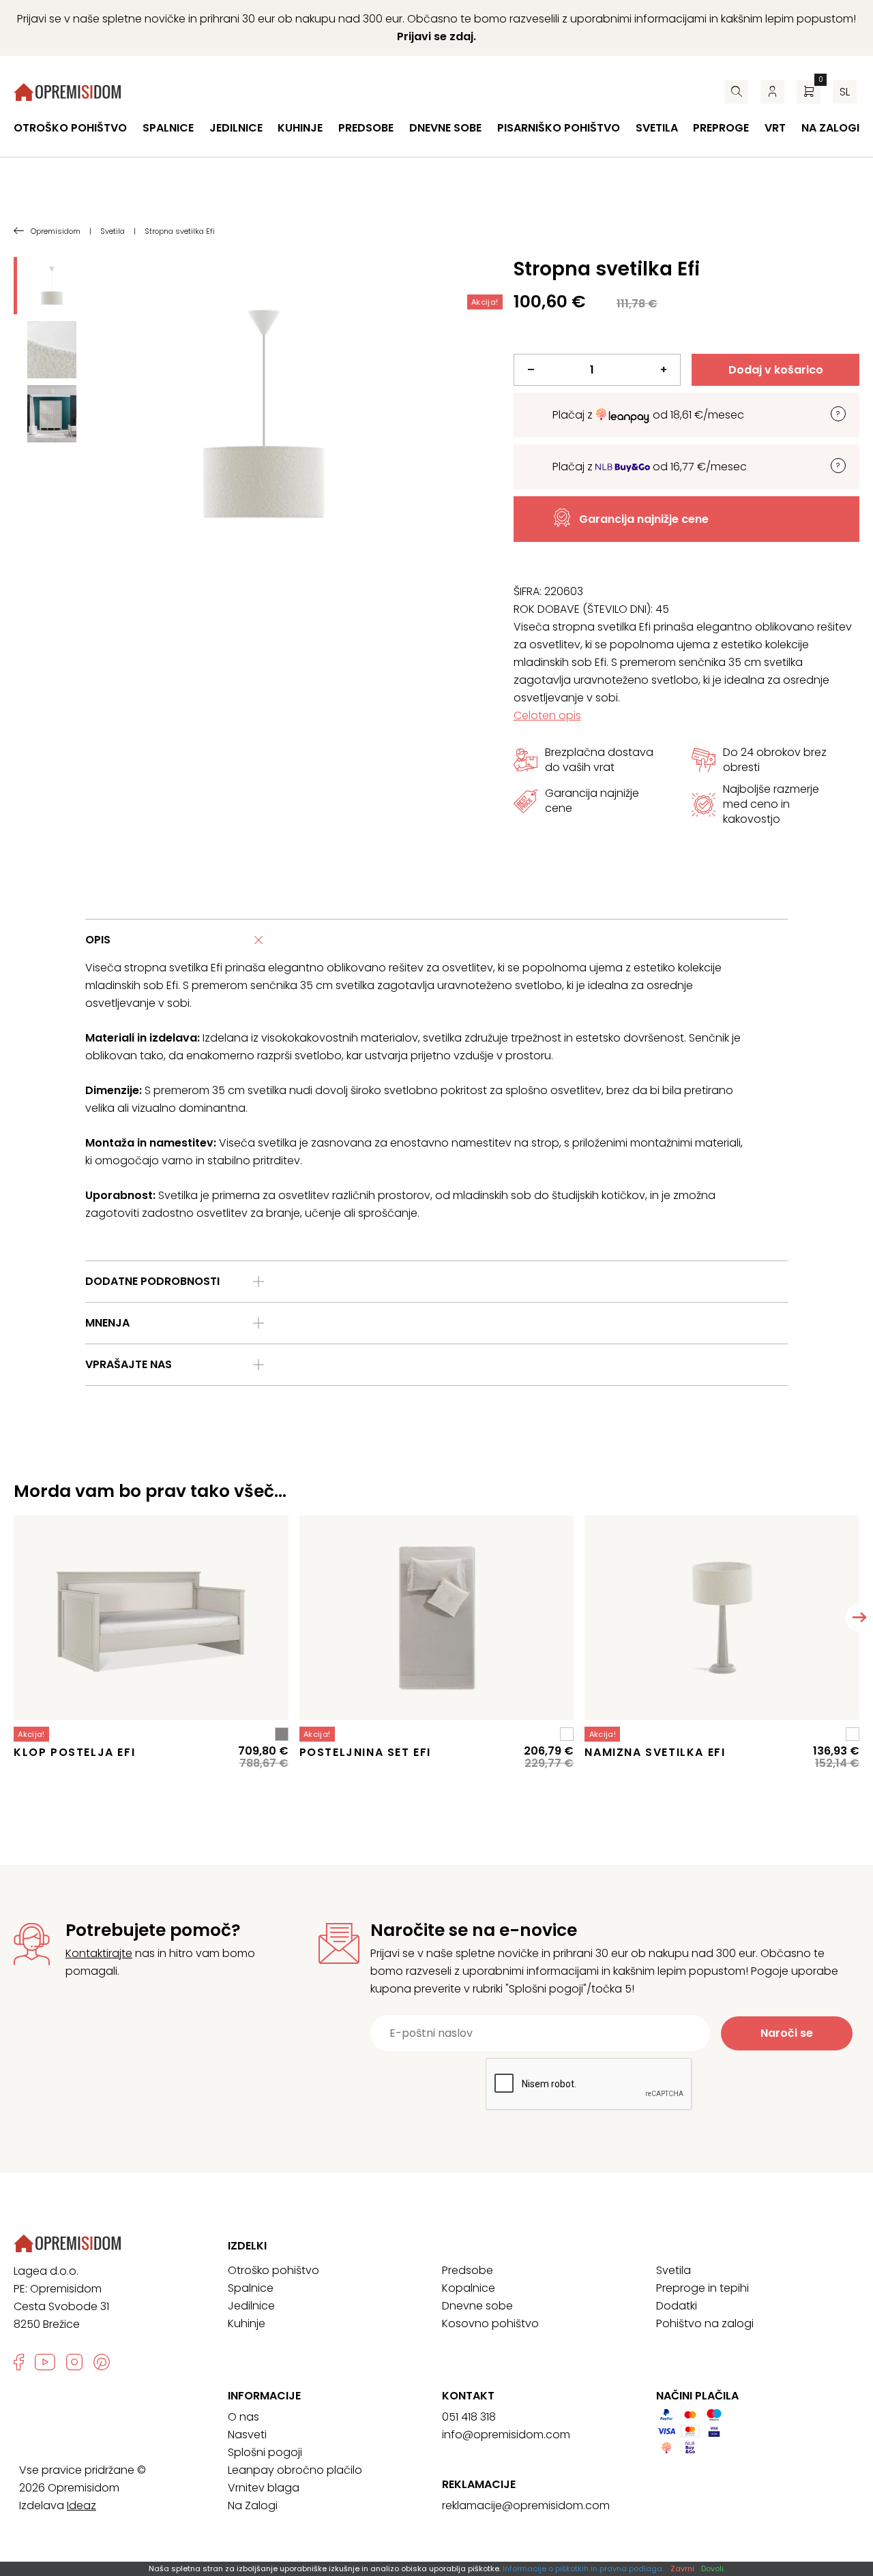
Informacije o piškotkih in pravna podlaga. (583, 2569)
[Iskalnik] (736, 92)
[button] (859, 1618)
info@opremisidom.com (506, 2435)
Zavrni (682, 2569)
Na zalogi (830, 128)
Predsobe (366, 128)
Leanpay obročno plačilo (295, 2470)
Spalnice (168, 128)
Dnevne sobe (445, 128)
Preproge (721, 128)
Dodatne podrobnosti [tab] (152, 1281)
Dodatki (677, 2306)
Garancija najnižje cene (644, 519)
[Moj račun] (772, 92)
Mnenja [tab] (107, 1323)
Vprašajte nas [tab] (129, 1364)
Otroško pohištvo (70, 128)
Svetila (657, 128)
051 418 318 (469, 2417)
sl (845, 92)
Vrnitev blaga (264, 2488)
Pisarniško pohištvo (559, 128)
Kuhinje (300, 128)
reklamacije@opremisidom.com (526, 2505)
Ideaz (82, 2505)
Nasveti (247, 2435)
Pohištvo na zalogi (705, 2323)
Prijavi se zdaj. (436, 36)
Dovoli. (713, 2569)
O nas (243, 2417)
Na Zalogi (253, 2505)
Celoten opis (547, 715)
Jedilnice (236, 128)
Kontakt (468, 2396)
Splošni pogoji (265, 2452)
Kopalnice (469, 2288)
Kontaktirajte (99, 1953)
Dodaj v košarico (776, 370)
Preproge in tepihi (702, 2288)
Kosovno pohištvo (490, 2323)
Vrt (775, 128)
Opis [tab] (98, 940)
